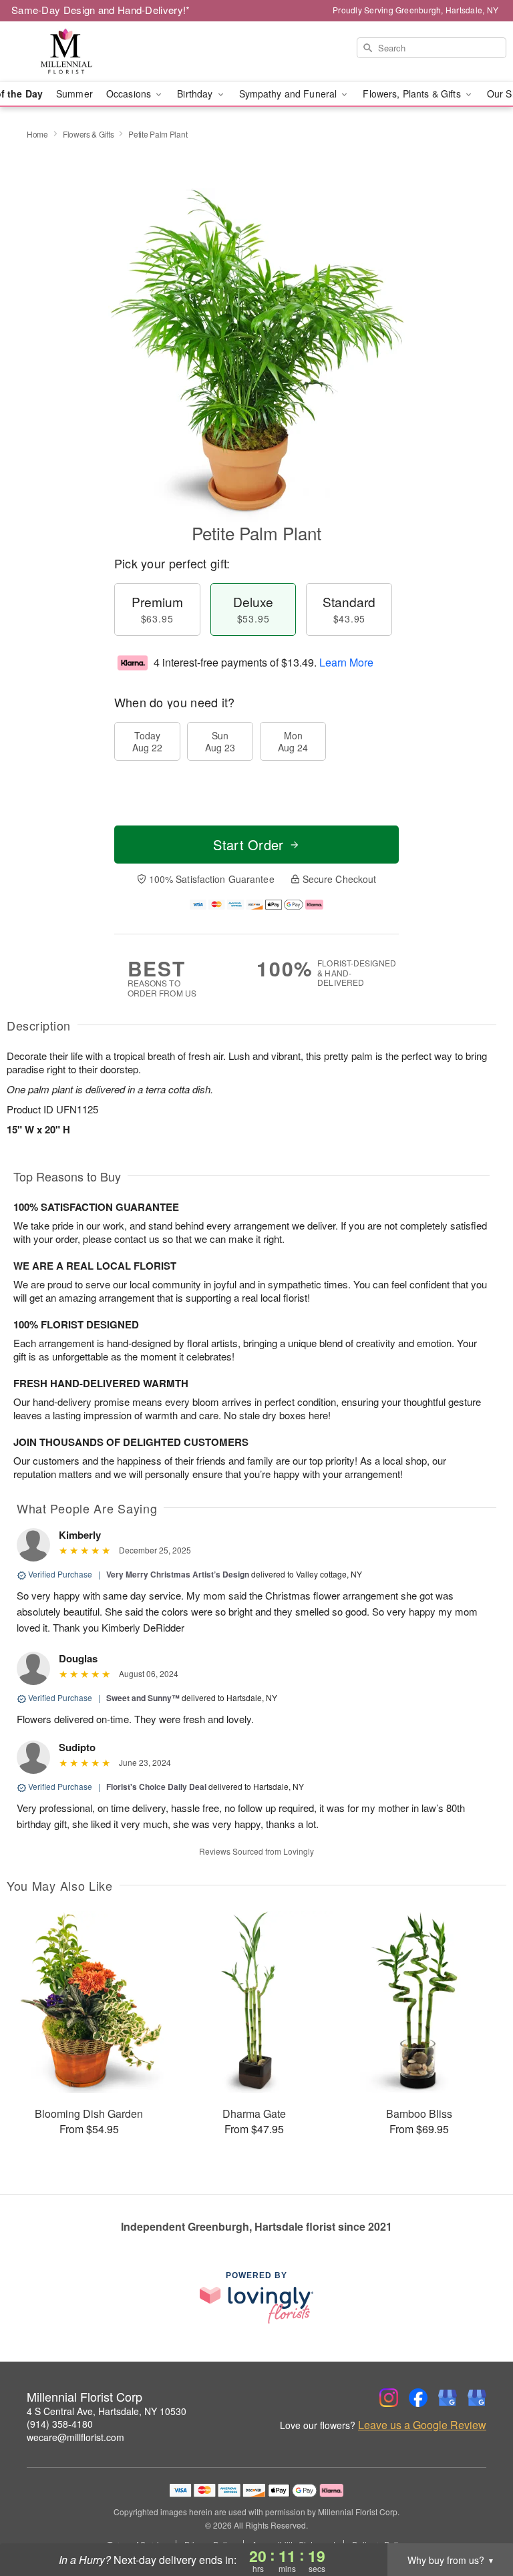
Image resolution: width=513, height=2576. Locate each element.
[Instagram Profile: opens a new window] (389, 2398)
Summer (74, 94)
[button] (478, 2519)
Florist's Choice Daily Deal (156, 1787)
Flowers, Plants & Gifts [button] (413, 94)
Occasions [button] (130, 94)
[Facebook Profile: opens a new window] (418, 2398)
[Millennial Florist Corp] (88, 51)
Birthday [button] (196, 94)
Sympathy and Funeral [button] (290, 94)
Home (37, 134)
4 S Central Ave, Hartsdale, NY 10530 (107, 2411)
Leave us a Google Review (422, 2425)
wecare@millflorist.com (75, 2437)
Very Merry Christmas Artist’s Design (178, 1574)
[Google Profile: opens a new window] (448, 2398)
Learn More (346, 662)
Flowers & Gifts (89, 134)
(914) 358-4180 (60, 2424)
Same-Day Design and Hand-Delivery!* (101, 10)
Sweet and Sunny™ (143, 1698)
